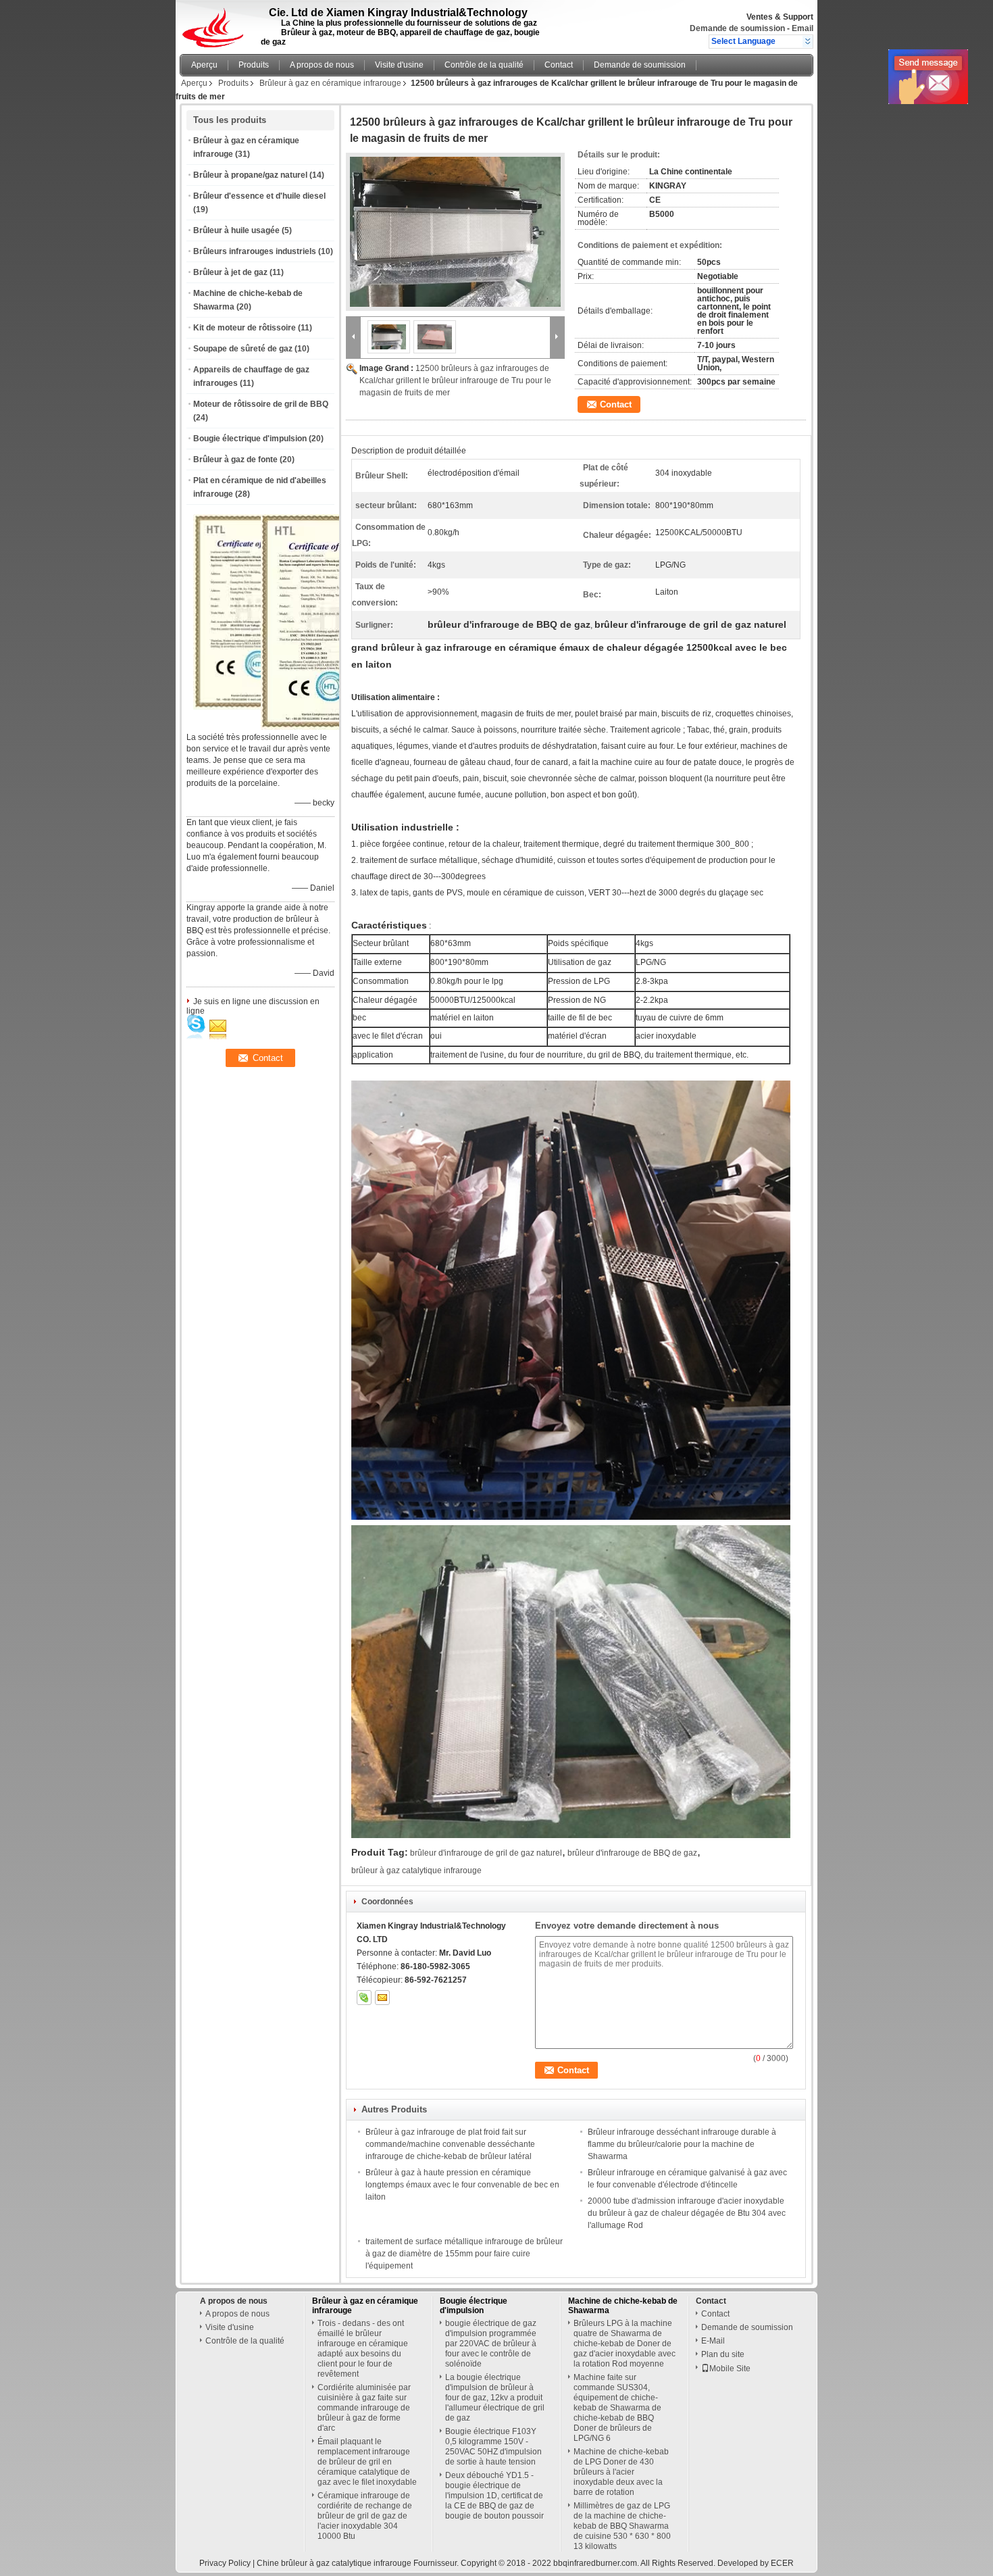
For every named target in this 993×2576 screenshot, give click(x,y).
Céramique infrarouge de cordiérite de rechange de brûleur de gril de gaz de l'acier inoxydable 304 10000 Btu (365, 2516)
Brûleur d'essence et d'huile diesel (259, 196)
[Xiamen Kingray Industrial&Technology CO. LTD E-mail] (382, 1998)
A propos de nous (322, 65)
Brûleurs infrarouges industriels (255, 251)
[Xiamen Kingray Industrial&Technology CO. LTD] (808, 41)
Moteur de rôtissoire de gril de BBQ (261, 404)
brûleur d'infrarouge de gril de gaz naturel (486, 1853)
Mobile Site (730, 2369)
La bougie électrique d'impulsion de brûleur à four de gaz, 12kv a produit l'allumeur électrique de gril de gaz (495, 2398)
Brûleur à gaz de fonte (235, 460)
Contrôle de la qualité (484, 65)
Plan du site (723, 2354)
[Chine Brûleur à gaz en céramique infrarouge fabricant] (217, 24)
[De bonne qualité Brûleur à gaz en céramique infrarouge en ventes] (336, 727)
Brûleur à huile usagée (236, 230)
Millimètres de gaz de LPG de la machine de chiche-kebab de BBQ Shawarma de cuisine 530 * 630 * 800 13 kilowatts (622, 2526)
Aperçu (204, 65)
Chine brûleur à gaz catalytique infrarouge (334, 2563)
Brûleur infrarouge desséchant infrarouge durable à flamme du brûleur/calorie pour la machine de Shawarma (682, 2144)
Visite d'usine (399, 65)
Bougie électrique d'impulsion (250, 439)
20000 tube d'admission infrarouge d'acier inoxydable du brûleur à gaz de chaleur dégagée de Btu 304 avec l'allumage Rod (687, 2213)
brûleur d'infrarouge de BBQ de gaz (632, 1853)
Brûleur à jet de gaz (230, 272)
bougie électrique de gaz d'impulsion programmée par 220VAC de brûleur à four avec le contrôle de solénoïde (491, 2344)
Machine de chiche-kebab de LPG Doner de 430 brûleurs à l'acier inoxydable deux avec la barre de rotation (621, 2472)
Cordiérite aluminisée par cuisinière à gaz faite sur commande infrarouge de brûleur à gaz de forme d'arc (364, 2408)
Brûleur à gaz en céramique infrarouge (330, 83)
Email (803, 28)
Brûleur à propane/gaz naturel (250, 175)
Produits (254, 65)
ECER (782, 2563)
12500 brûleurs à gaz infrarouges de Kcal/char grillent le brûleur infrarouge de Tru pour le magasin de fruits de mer (455, 380)
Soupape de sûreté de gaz (243, 349)
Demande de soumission (737, 28)
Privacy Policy (225, 2563)
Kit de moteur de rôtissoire (245, 328)
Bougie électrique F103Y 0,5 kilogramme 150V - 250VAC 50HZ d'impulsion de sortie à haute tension (493, 2447)
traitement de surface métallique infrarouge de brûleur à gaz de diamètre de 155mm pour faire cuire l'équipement (464, 2254)
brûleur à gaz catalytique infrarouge (416, 1871)
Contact (559, 65)
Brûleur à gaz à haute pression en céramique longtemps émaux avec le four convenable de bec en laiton (462, 2185)
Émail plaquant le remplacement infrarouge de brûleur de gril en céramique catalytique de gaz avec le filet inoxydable (367, 2462)
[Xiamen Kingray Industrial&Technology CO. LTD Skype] (364, 1998)
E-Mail (713, 2341)
